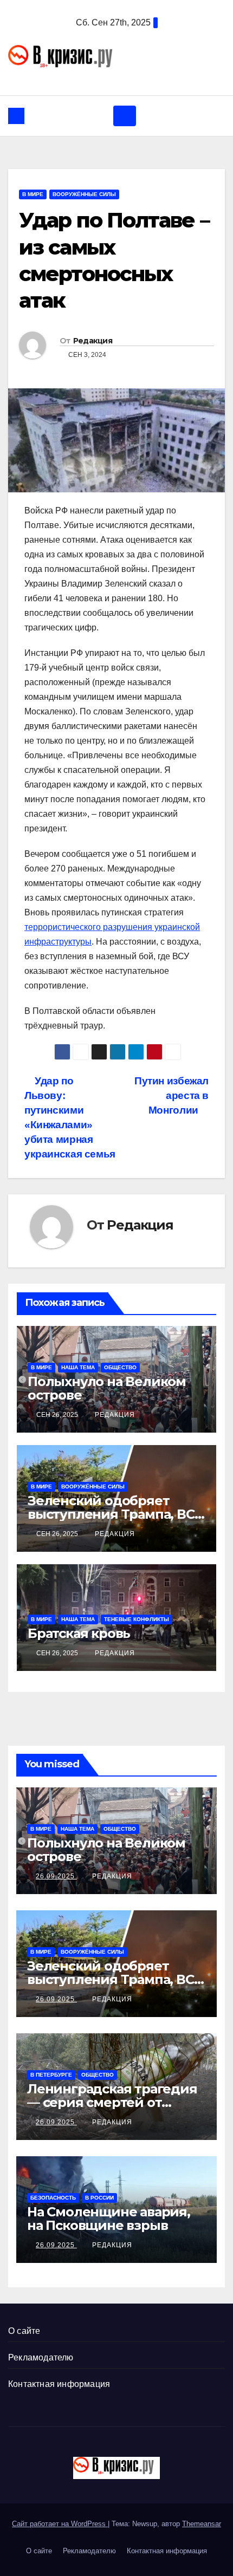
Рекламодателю (41, 2357)
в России (99, 2198)
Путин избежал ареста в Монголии (171, 1095)
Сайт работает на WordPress (60, 2524)
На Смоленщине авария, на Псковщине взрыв (109, 2219)
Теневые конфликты (137, 1619)
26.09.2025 (56, 1876)
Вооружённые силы (84, 194)
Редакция (93, 341)
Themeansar (202, 2524)
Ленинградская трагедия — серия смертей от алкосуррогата (112, 2102)
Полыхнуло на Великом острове (107, 1388)
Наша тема (78, 1367)
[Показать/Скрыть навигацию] (125, 116)
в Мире (33, 194)
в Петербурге (51, 2075)
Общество (120, 1367)
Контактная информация (59, 2384)
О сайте (24, 2331)
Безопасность (53, 2198)
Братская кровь (79, 1633)
